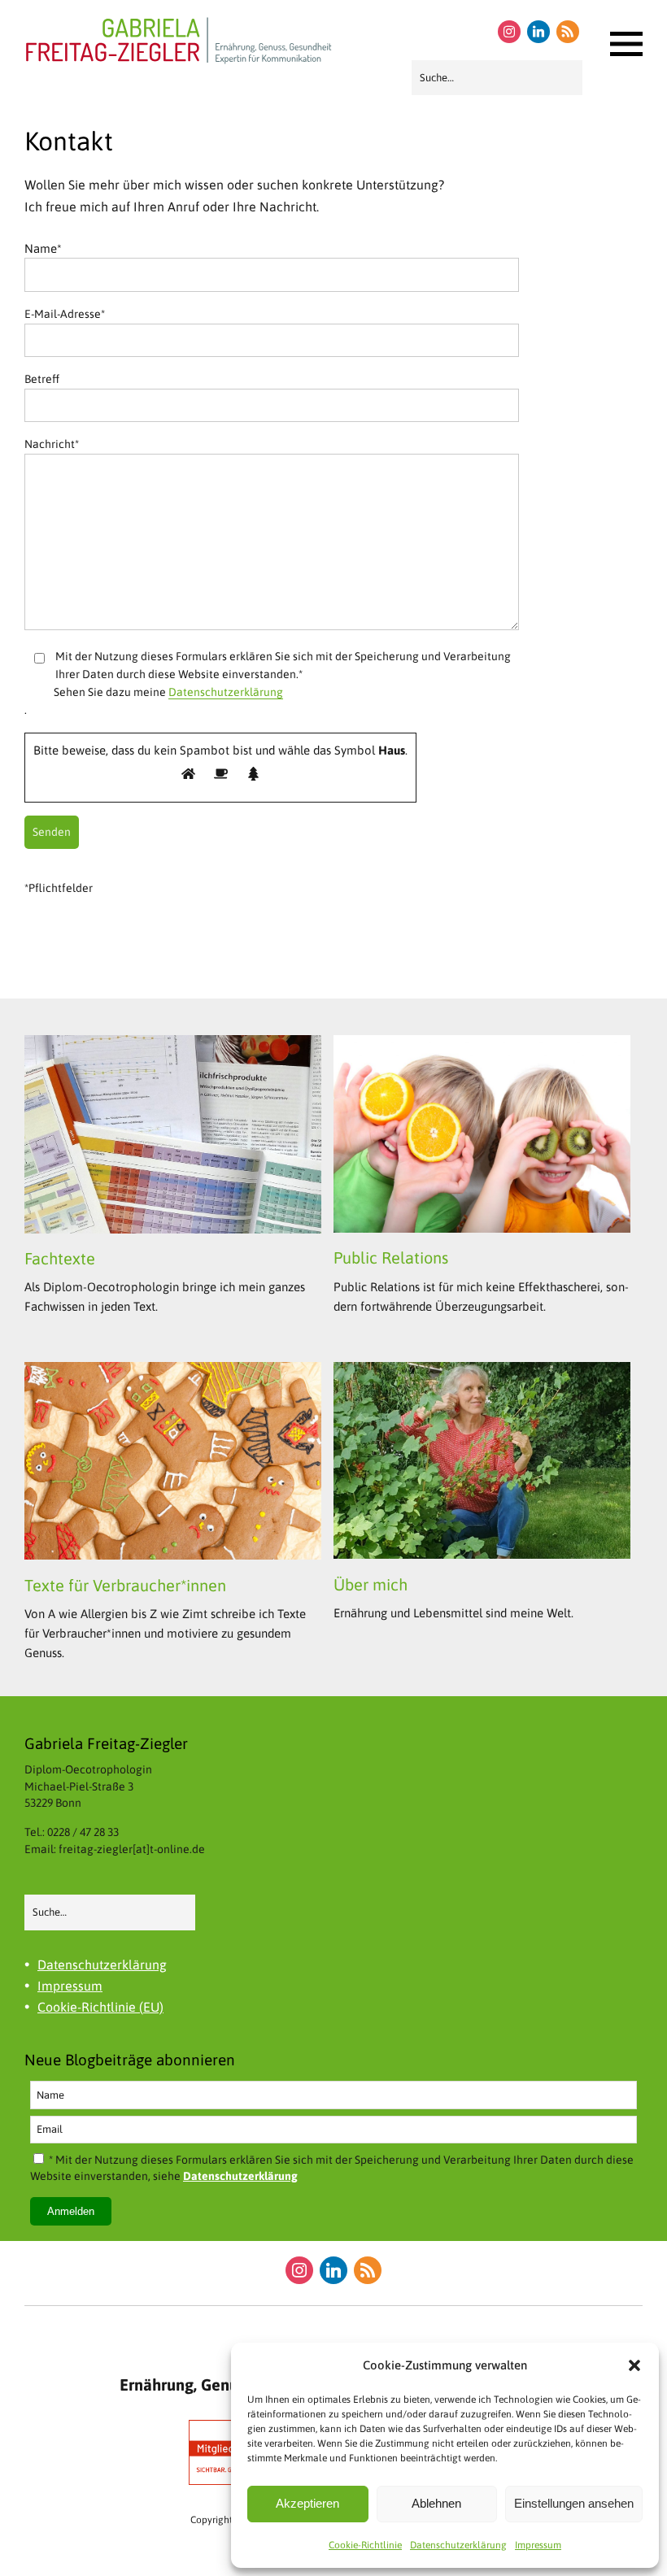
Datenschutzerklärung (458, 2545)
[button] (634, 2365)
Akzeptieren (307, 2503)
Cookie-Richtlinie (365, 2545)
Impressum (538, 2545)
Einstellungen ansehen (574, 2503)
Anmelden (71, 2211)
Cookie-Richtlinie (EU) (100, 2007)
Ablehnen (436, 2503)
